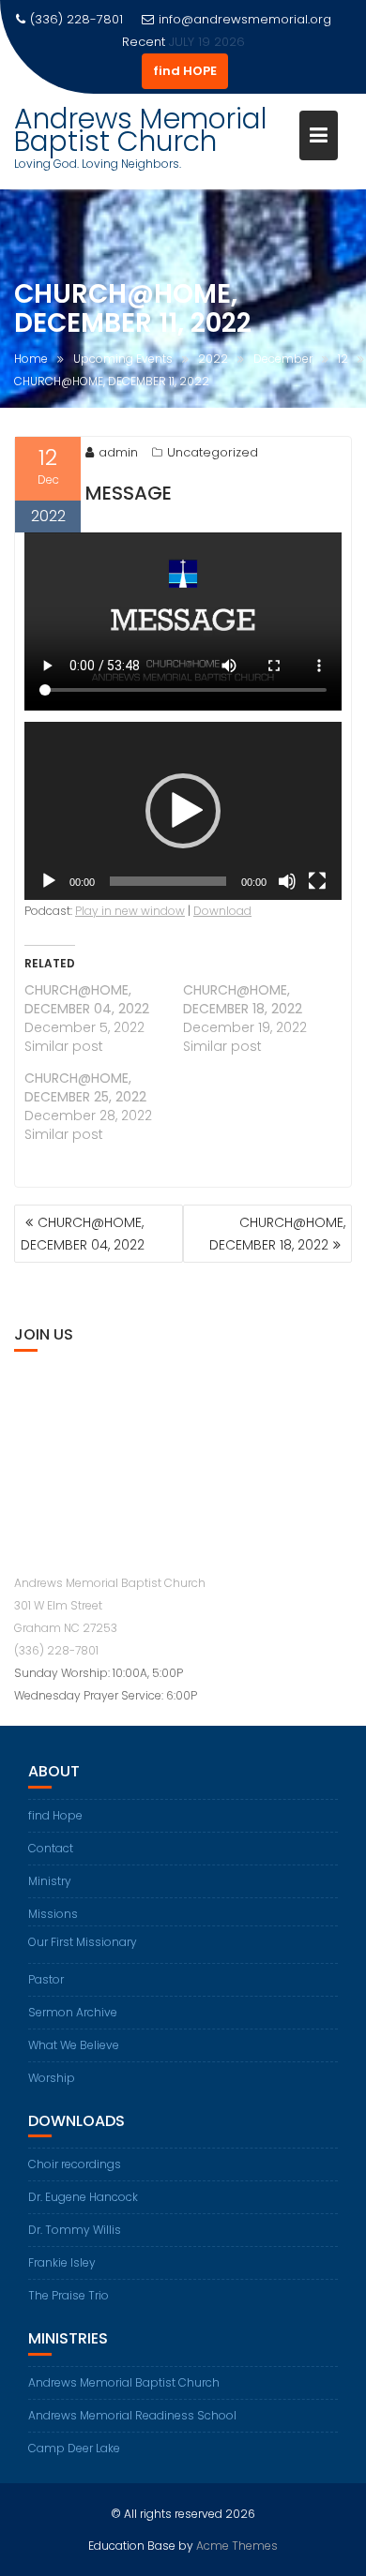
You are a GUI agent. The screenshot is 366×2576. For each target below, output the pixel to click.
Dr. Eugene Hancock (83, 2197)
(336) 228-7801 (56, 1650)
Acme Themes (237, 2546)
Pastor (46, 1979)
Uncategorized (213, 452)
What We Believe (74, 2045)
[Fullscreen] (317, 881)
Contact (51, 1848)
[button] (183, 811)
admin (118, 452)
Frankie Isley (62, 2262)
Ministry (50, 1881)
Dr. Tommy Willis (75, 2230)
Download (222, 911)
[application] (183, 811)
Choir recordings (75, 2164)
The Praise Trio (69, 2295)
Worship (52, 2078)
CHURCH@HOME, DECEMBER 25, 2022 (85, 1087)
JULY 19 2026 (207, 42)
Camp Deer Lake (74, 2448)
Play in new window (130, 911)
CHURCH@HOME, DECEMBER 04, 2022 (87, 999)
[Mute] (287, 881)
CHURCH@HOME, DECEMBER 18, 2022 (243, 999)
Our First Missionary (83, 1942)
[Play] (49, 881)
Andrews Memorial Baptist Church (141, 130)
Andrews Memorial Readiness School (132, 2415)
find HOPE (185, 71)
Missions (53, 1914)
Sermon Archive (73, 2012)
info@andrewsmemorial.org (245, 19)
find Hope (55, 1815)
